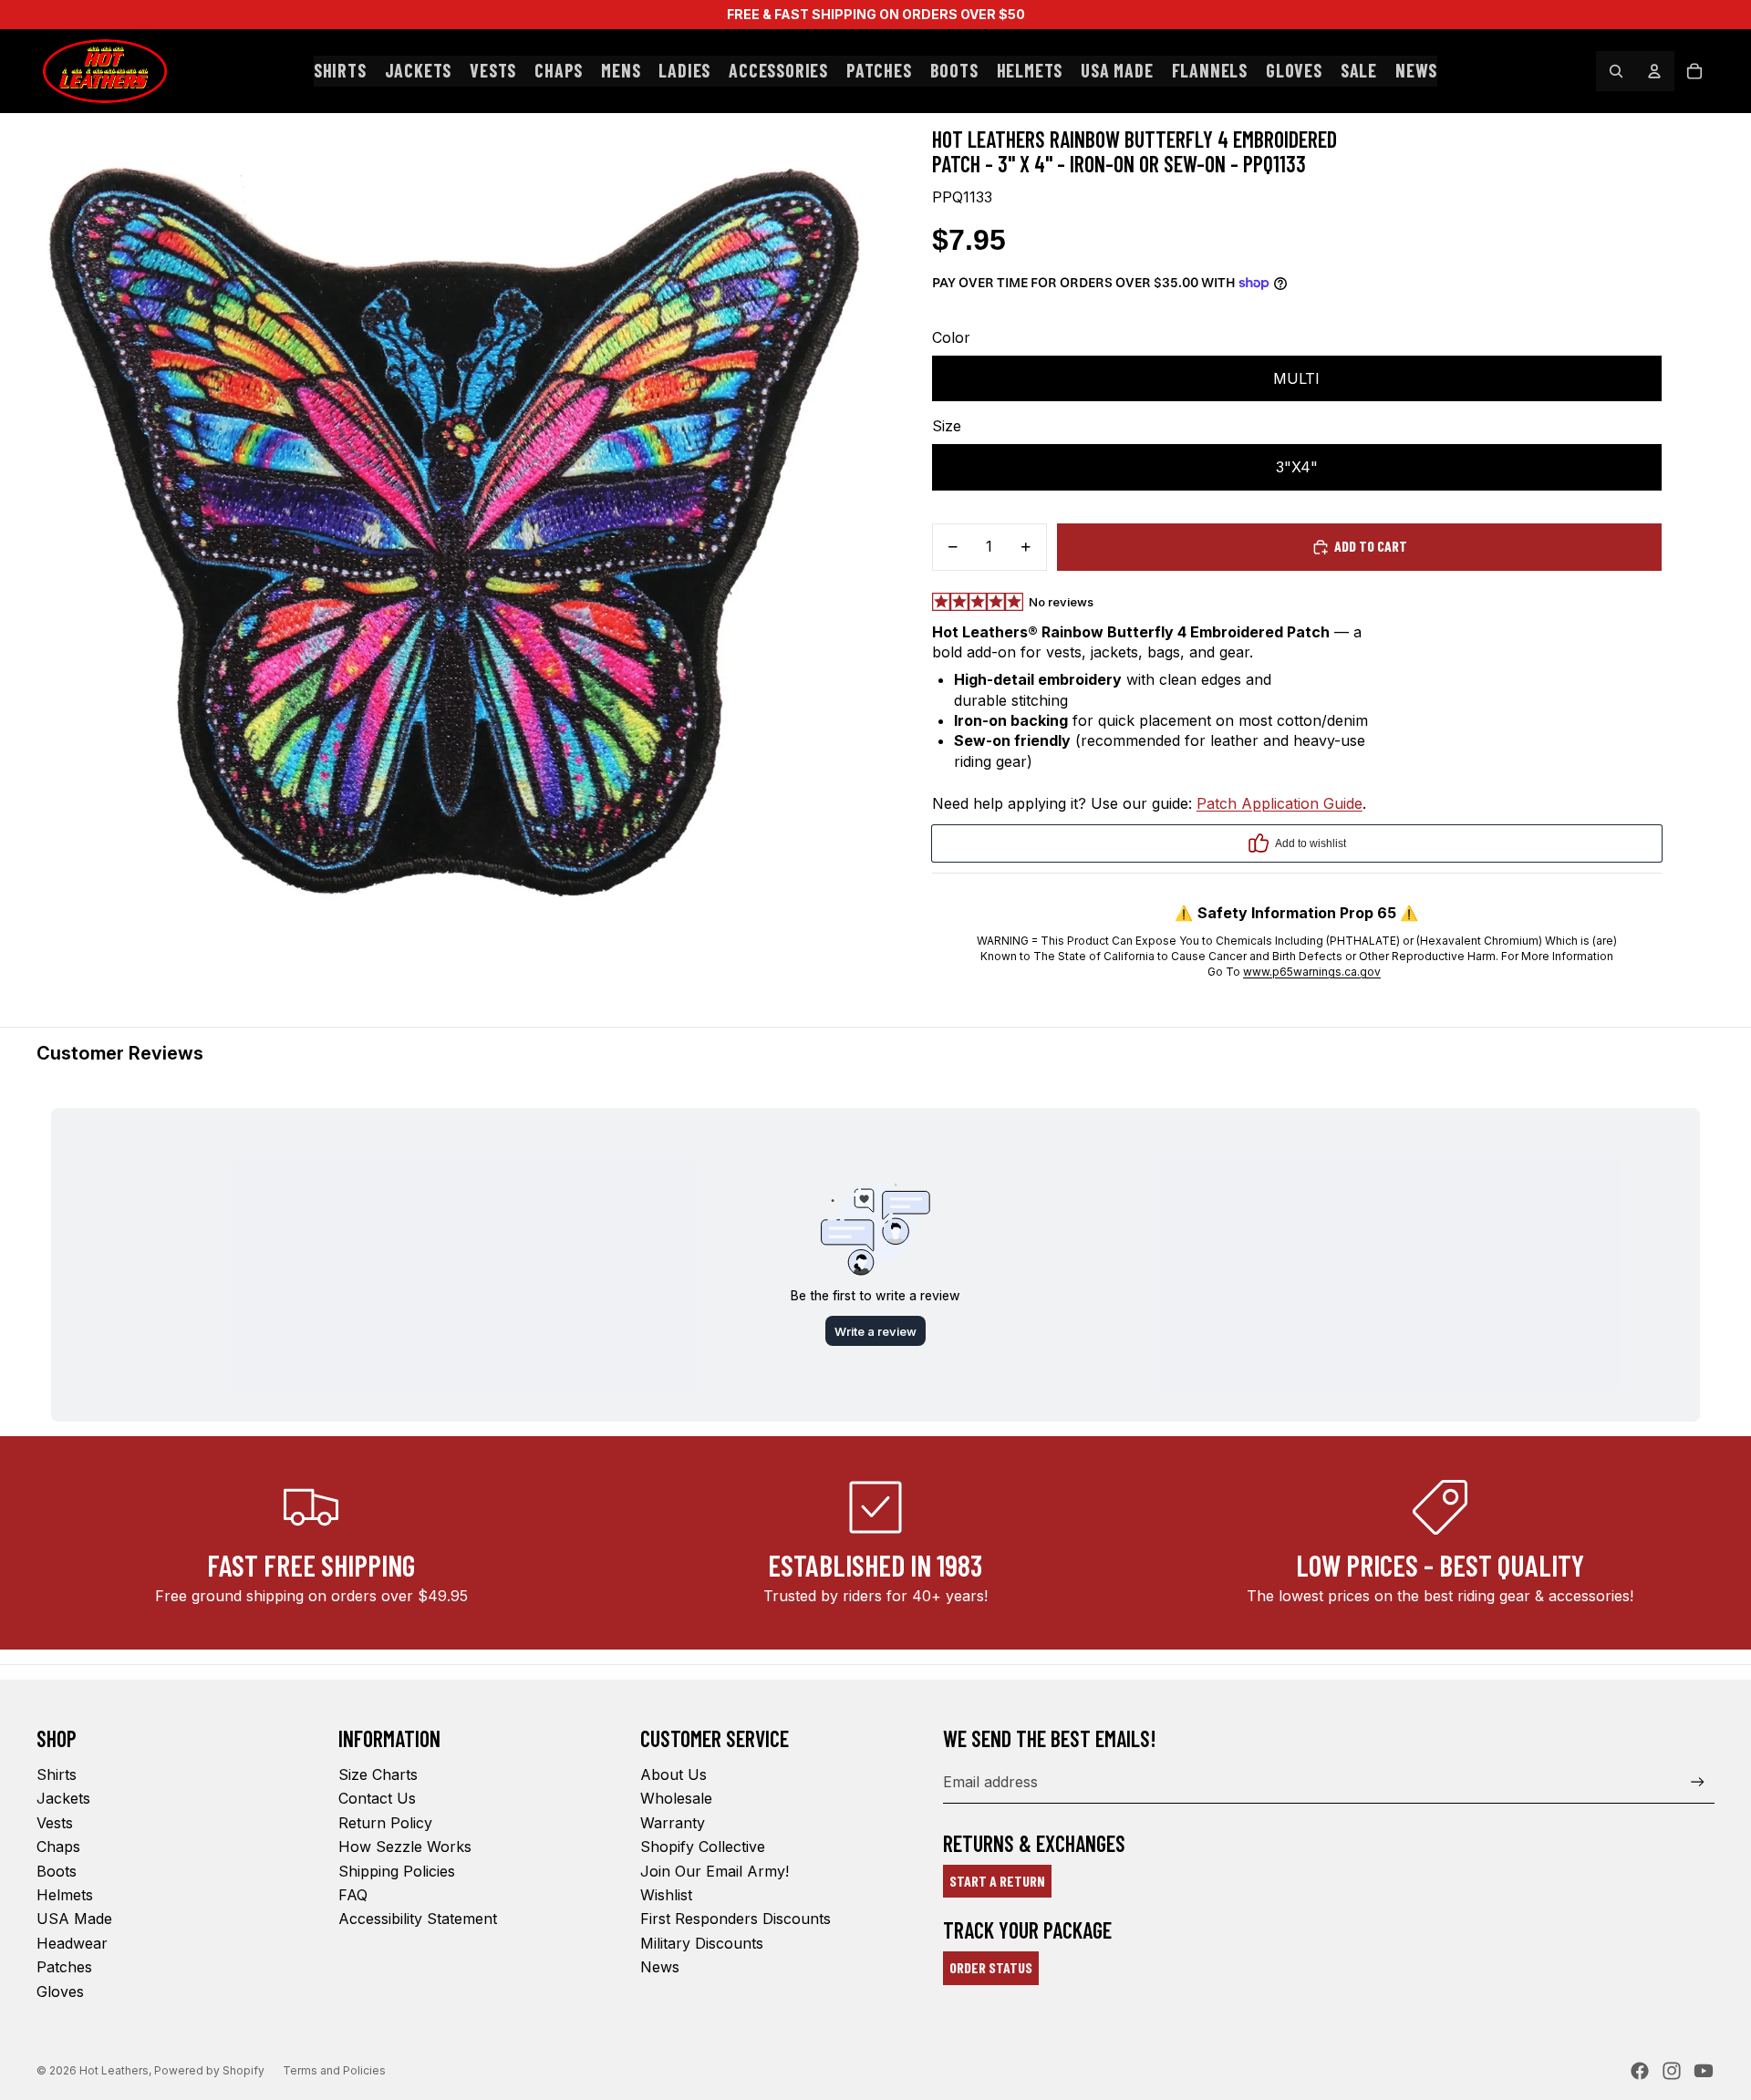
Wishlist (666, 1895)
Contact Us (377, 1798)
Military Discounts (702, 1943)
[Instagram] (1672, 2071)
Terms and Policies (334, 2070)
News (660, 1967)
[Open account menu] (1654, 71)
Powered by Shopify (209, 2070)
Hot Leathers (114, 2070)
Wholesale (676, 1798)
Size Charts (378, 1774)
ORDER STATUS (991, 1967)
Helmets (65, 1895)
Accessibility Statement (418, 1919)
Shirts (57, 1774)
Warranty (673, 1823)
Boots (57, 1871)
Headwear (72, 1943)
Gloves (60, 1991)
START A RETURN (997, 1881)
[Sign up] (1698, 1782)
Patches (64, 1967)
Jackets (63, 1798)
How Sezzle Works (405, 1847)
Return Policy (385, 1823)
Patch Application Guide (1280, 803)
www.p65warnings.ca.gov (1312, 972)
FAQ (353, 1895)
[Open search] (1616, 71)
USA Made (74, 1919)
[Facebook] (1640, 2071)
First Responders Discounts (736, 1919)
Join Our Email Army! (715, 1871)
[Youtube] (1704, 2071)
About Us (673, 1774)
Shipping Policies (397, 1871)
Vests (55, 1823)
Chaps (58, 1847)
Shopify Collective (703, 1847)
